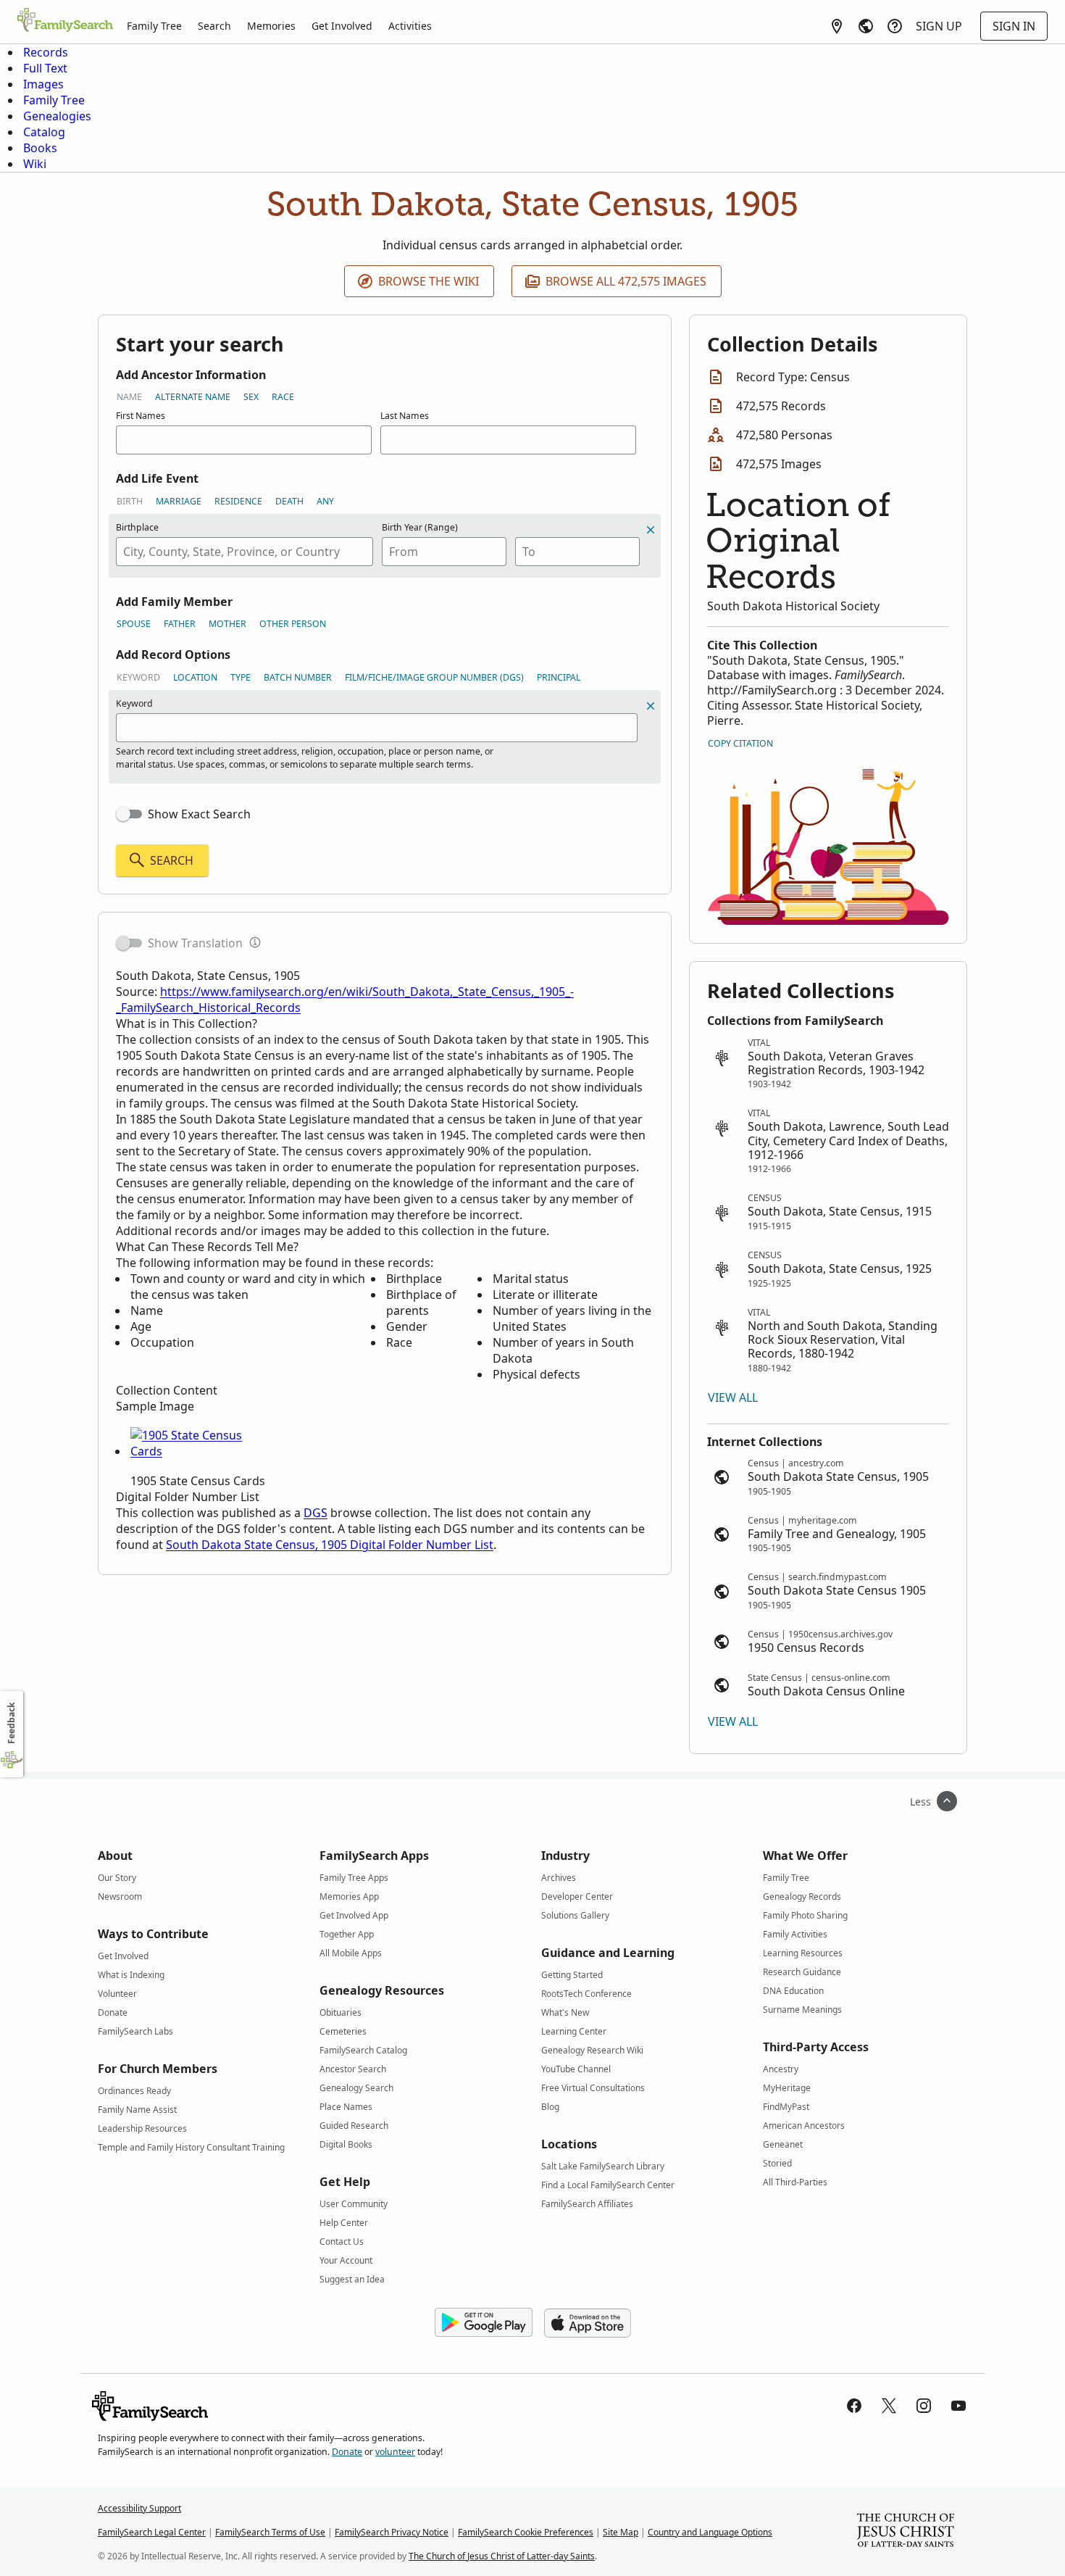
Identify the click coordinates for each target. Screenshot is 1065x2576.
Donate (113, 2012)
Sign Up (939, 26)
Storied (777, 2163)
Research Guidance (802, 1972)
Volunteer (117, 1994)
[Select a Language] (866, 26)
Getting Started (572, 1975)
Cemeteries (343, 2031)
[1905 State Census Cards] (199, 1451)
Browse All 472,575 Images (626, 281)
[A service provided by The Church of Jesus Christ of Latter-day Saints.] (906, 2532)
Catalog (44, 132)
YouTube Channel (576, 2069)
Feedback (11, 1723)
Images (43, 84)
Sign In (1014, 26)
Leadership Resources (142, 2128)
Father (180, 624)
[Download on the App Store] (588, 2323)
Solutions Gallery (575, 1915)
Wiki (35, 164)
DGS (316, 1513)
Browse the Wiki (429, 281)
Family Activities (795, 1934)
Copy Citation (740, 743)
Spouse (134, 624)
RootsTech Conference (586, 1994)
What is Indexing (131, 1975)
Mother (227, 624)
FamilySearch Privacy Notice (392, 2532)
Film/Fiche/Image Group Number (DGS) (434, 677)
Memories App (349, 1896)
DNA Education (793, 1991)
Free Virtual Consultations (593, 2088)
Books (40, 148)
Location (195, 677)
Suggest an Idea (352, 2279)
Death (289, 501)
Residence (238, 501)
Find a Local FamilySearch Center (608, 2185)
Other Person (293, 624)
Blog (550, 2107)
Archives (559, 1878)
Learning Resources (803, 1953)
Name (129, 397)
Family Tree (154, 26)
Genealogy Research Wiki (592, 2050)
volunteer (395, 2452)
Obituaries (341, 2012)
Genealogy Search (356, 2088)
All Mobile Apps (351, 1953)
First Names (141, 416)
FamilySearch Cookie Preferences (526, 2532)
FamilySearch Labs (135, 2031)
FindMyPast (786, 2107)
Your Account (346, 2260)
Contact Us (342, 2241)
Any (325, 501)
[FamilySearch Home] (65, 21)
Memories (271, 26)
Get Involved (342, 26)
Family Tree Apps (354, 1878)
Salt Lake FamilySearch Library (603, 2166)
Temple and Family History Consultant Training (191, 2147)
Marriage (179, 501)
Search (214, 26)
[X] (889, 2406)
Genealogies (57, 116)
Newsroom (120, 1896)
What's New (565, 2012)
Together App (347, 1934)
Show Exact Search (199, 814)
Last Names (405, 416)
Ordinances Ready (134, 2091)
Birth (130, 501)
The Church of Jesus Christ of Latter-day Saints (502, 2556)
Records (46, 52)
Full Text (45, 68)
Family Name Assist (137, 2110)
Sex (251, 397)
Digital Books (346, 2144)
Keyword (138, 677)
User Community (354, 2204)
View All (733, 1397)
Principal (559, 677)
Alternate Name (193, 397)
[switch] (129, 814)
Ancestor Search (353, 2069)
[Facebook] (854, 2406)
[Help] (895, 26)
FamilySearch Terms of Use (270, 2532)
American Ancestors (804, 2126)
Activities (410, 26)
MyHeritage (787, 2088)
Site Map (621, 2532)
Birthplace (137, 527)
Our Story (117, 1878)
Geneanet (783, 2144)
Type (241, 677)
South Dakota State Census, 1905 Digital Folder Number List (330, 1545)
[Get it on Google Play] (484, 2323)
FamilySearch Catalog (363, 2050)
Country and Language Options (710, 2532)
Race (283, 397)
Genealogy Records (802, 1896)
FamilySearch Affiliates (587, 2204)
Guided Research (354, 2126)
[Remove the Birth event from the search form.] (651, 530)
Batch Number (298, 677)
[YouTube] (958, 2406)
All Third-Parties (795, 2182)
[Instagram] (924, 2406)
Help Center (344, 2223)
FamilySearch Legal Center (152, 2532)
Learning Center (574, 2031)
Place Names (346, 2107)
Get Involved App (354, 1915)
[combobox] (245, 552)
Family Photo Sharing (805, 1915)
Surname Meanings (802, 2010)
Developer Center (577, 1896)
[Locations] (837, 26)
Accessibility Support (139, 2508)
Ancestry (781, 2069)
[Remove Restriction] (651, 706)
